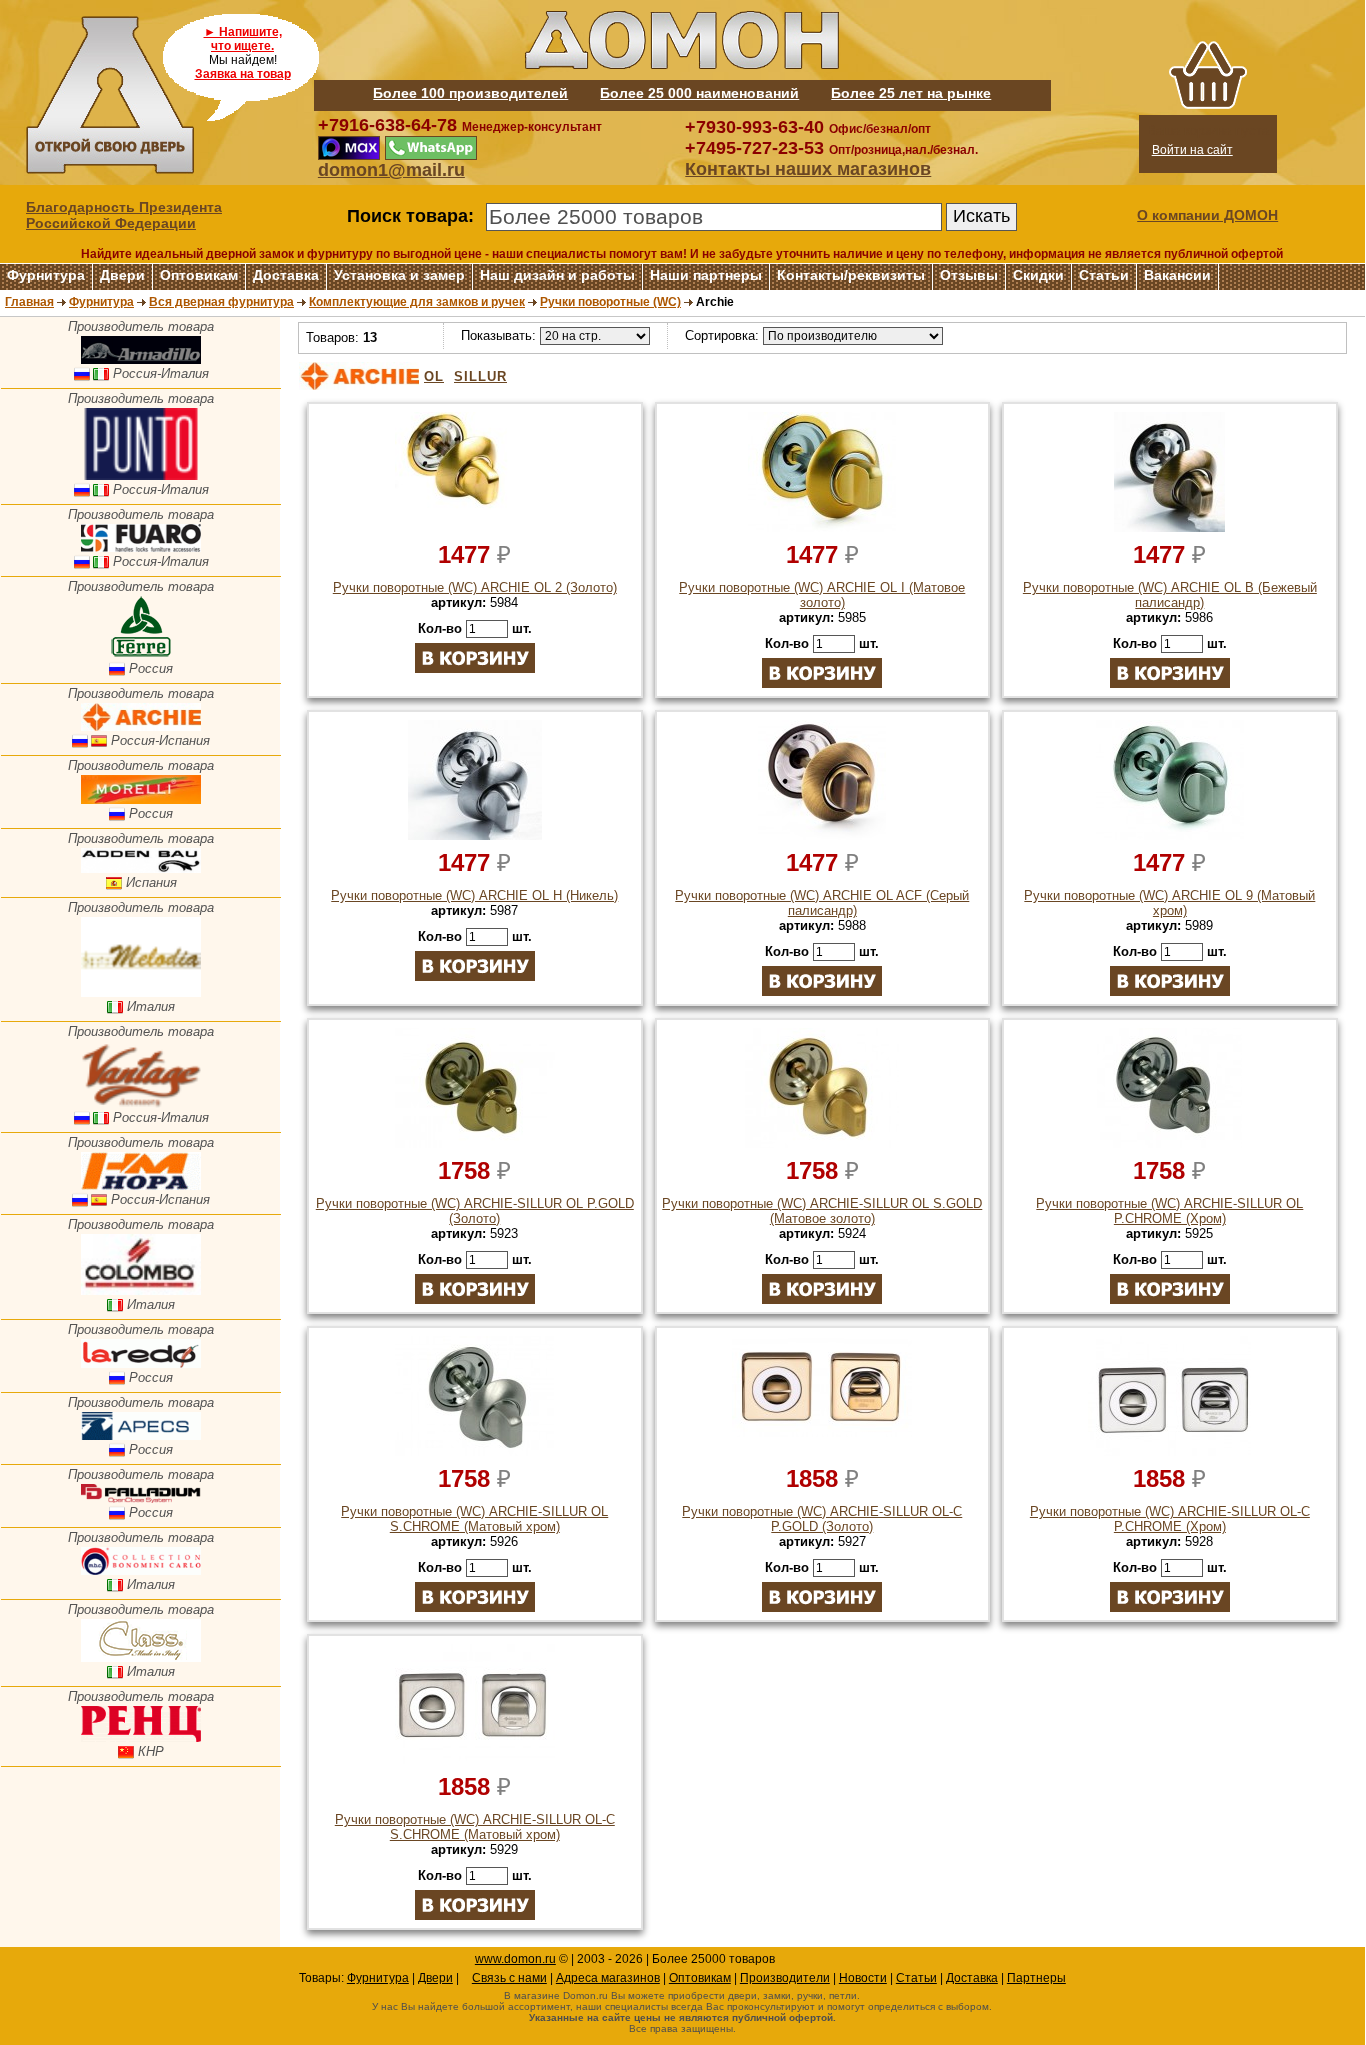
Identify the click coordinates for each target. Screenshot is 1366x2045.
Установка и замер (399, 275)
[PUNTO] (141, 475)
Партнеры (1036, 1978)
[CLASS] (141, 1657)
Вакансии (1177, 275)
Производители (785, 1978)
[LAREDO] (141, 1363)
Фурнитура (46, 275)
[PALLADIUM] (141, 1498)
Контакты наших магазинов (808, 169)
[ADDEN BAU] (141, 868)
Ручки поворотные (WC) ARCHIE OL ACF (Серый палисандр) (822, 903)
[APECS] (141, 1435)
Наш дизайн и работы (557, 275)
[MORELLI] (141, 799)
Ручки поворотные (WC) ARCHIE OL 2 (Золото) (475, 587)
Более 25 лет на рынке (911, 93)
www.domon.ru (515, 1959)
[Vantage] (141, 1103)
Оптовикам (199, 275)
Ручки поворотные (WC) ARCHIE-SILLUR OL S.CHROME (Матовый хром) (474, 1519)
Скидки (1038, 275)
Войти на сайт (1192, 150)
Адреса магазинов (608, 1978)
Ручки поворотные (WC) (610, 302)
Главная (29, 302)
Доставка (286, 275)
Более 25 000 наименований (699, 93)
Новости (863, 1978)
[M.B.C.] (141, 1570)
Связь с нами (509, 1978)
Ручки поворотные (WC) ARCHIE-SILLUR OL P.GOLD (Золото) (475, 1211)
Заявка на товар (243, 74)
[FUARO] (141, 547)
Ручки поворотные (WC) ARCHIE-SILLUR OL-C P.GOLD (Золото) (822, 1519)
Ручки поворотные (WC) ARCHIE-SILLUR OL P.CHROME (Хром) (1169, 1211)
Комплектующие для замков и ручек (417, 302)
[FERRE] (141, 654)
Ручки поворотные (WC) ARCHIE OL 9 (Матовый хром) (1169, 903)
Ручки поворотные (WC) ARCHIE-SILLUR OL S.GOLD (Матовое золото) (822, 1211)
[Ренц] (141, 1737)
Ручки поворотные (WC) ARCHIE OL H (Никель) (474, 895)
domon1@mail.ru (391, 170)
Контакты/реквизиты (851, 275)
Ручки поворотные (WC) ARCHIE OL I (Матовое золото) (822, 595)
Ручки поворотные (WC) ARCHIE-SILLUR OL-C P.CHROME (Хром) (1170, 1519)
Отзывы (969, 275)
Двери (122, 275)
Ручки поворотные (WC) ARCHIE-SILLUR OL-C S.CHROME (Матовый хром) (475, 1827)
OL (434, 376)
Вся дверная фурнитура (221, 302)
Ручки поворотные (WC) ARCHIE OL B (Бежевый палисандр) (1170, 595)
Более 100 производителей (470, 93)
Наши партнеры (706, 275)
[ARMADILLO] (141, 359)
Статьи (1104, 275)
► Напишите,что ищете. (243, 39)
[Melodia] (141, 992)
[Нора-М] (141, 1185)
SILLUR (480, 376)
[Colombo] (141, 1290)
